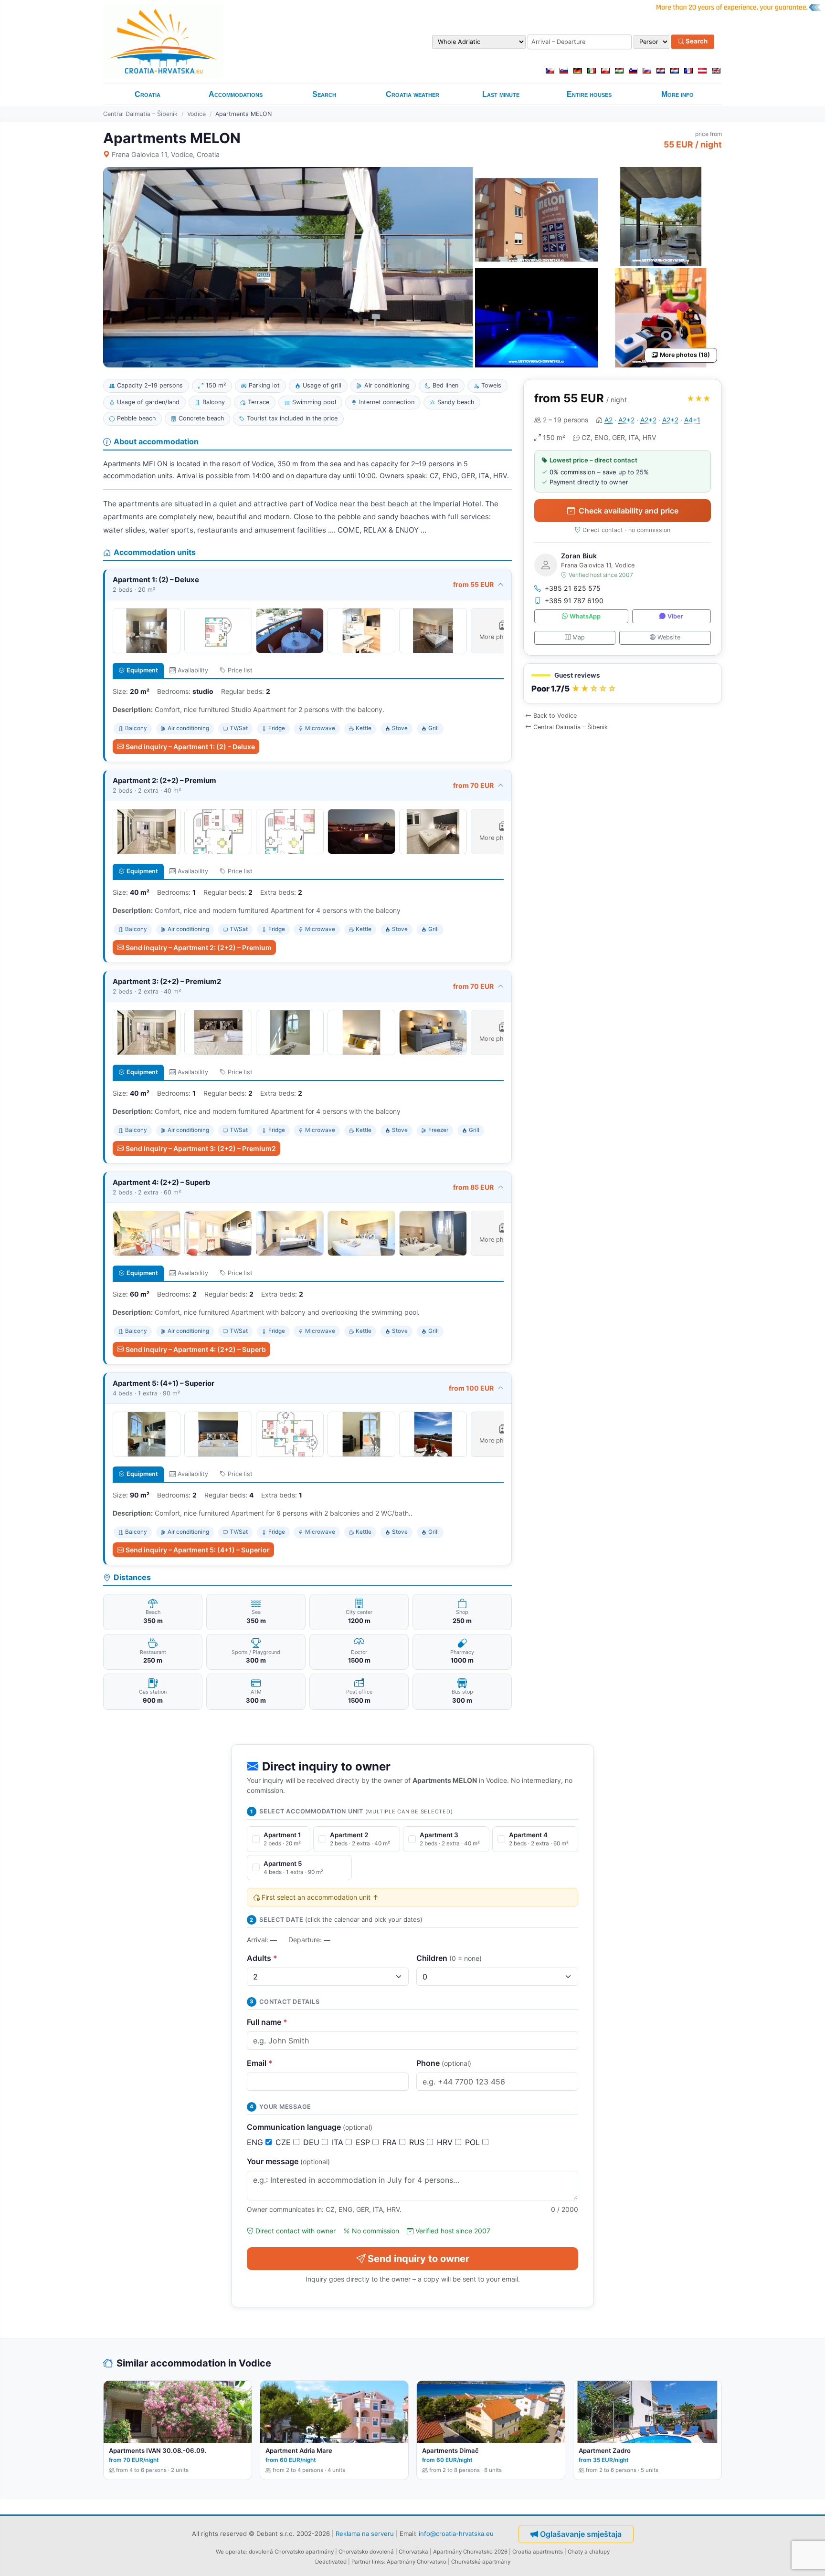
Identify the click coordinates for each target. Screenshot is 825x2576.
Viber (675, 616)
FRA (391, 2142)
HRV (446, 2142)
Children (449, 1958)
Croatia (148, 94)
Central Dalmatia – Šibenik (140, 114)
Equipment (142, 670)
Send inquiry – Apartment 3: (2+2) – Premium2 (201, 1148)
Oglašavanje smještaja (581, 2534)
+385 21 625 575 (573, 588)
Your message (288, 2161)
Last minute (501, 94)
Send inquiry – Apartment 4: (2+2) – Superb (196, 1349)
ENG (256, 2142)
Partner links (368, 2562)
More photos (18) (685, 355)
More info (677, 94)
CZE (284, 2142)
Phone (444, 2063)
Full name (267, 2022)
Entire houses (589, 94)
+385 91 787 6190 (574, 601)
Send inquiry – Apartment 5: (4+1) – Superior (198, 1550)
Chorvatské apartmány (481, 2562)
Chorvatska (413, 2552)
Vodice (196, 114)
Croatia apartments (538, 2552)
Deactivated (331, 2562)
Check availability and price (629, 511)
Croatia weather (412, 94)
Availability (193, 670)
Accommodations (236, 94)
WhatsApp (585, 616)
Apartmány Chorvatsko (417, 2562)
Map (579, 637)
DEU (312, 2142)
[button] (623, 684)
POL (474, 2142)
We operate (231, 2552)
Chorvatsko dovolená (366, 2552)
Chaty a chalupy (589, 2552)
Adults (262, 1958)
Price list (240, 670)
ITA (339, 2142)
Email (260, 2063)
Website (669, 637)
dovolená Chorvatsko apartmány (291, 2552)
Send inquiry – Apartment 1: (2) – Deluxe (190, 747)
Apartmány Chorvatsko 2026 (470, 2552)
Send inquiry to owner (418, 2259)
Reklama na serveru (365, 2534)
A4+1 (692, 420)
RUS (418, 2142)
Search (696, 42)
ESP (364, 2142)
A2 (608, 420)
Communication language (310, 2127)
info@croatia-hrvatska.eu (456, 2534)
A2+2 (626, 420)
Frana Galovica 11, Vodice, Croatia (166, 154)
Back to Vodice (555, 716)
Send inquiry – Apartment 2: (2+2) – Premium (199, 948)
